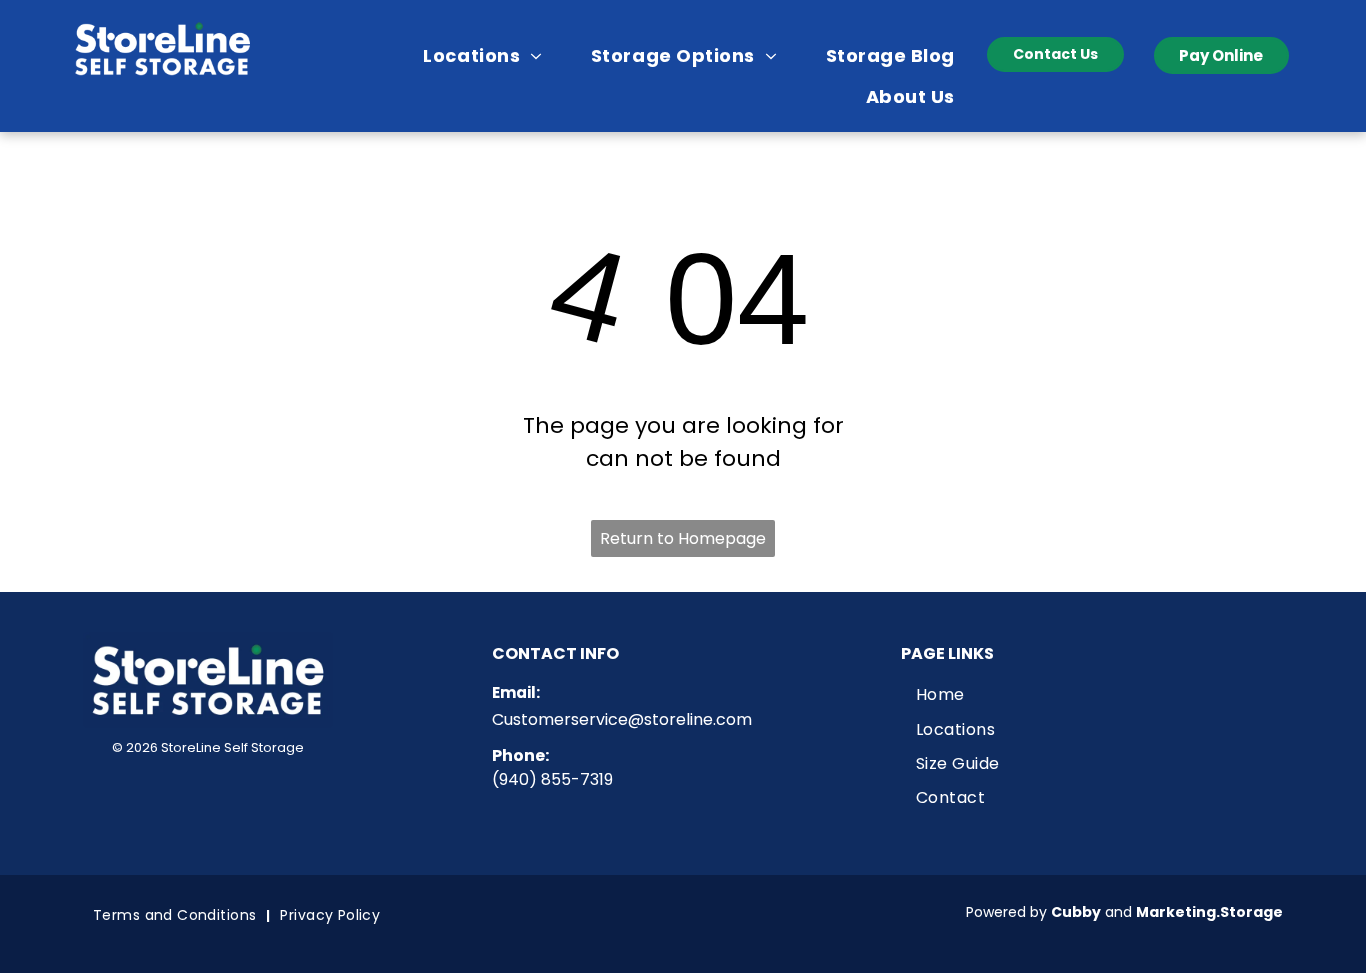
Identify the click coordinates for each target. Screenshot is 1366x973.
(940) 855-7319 (552, 779)
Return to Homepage (683, 538)
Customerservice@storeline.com (622, 719)
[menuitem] (489, 55)
